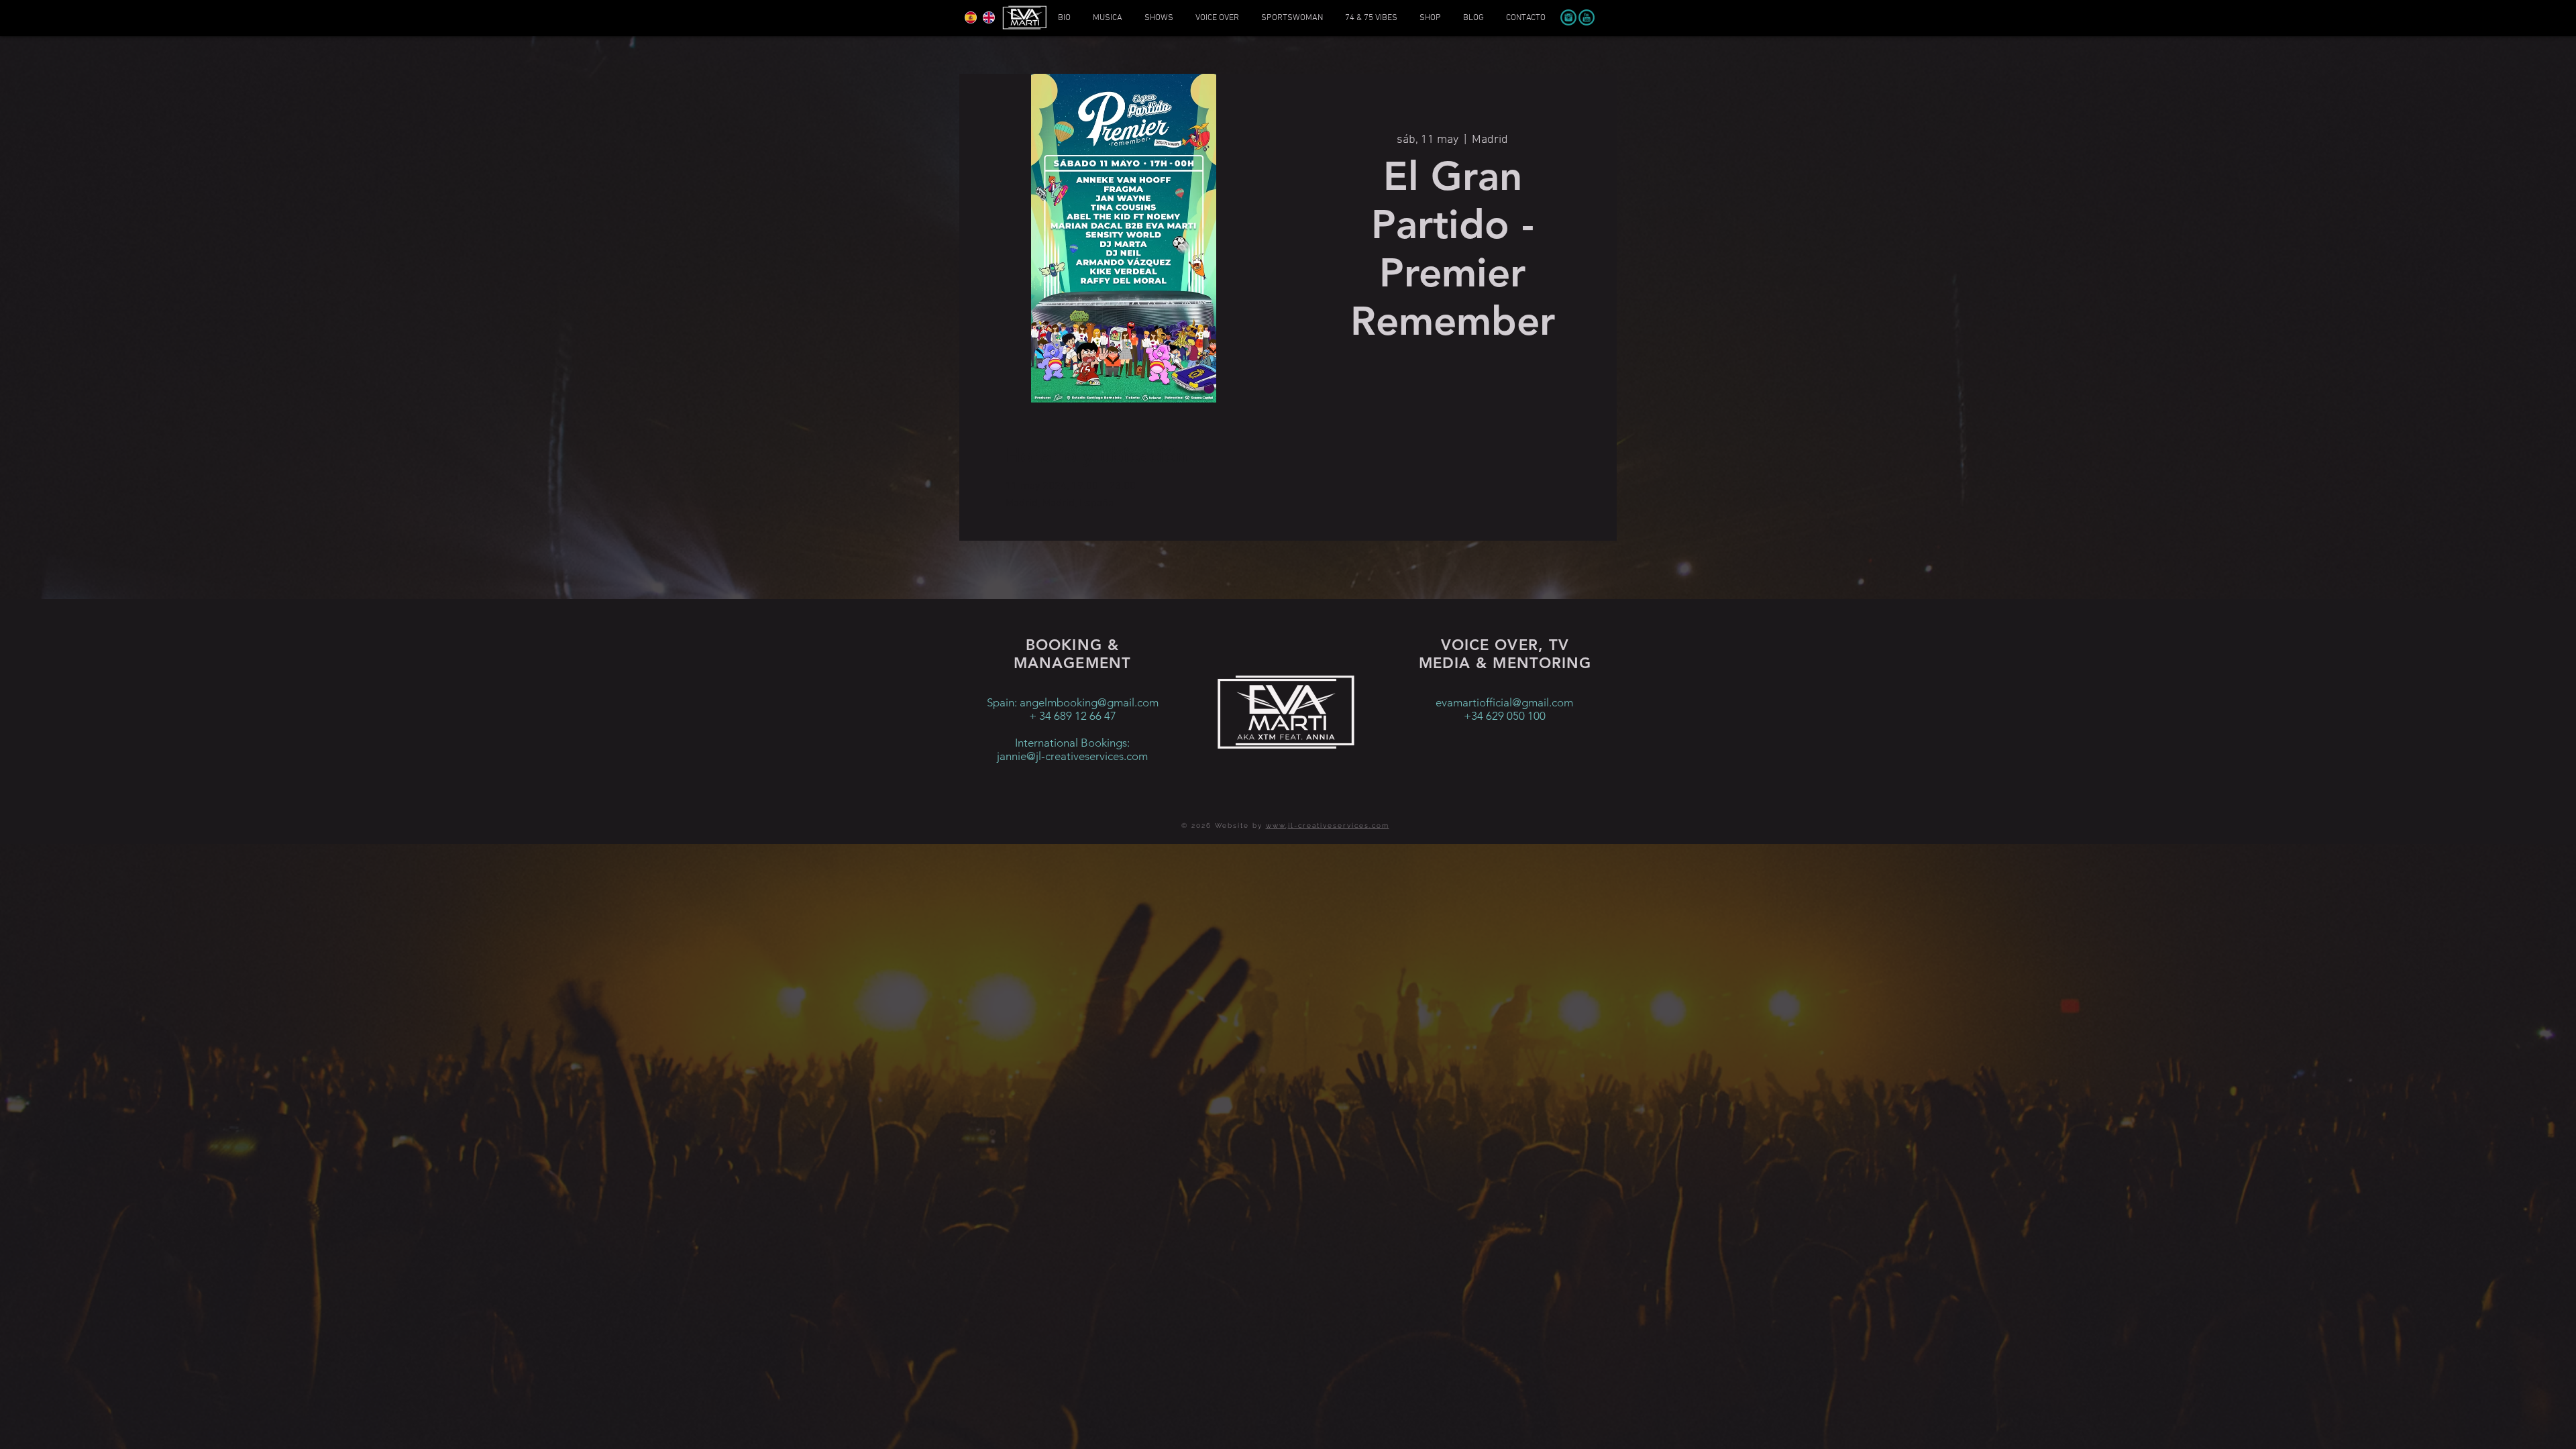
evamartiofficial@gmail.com (1504, 702)
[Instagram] (1568, 17)
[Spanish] (971, 17)
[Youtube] (1587, 17)
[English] (988, 17)
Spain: (1003, 702)
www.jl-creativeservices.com (1328, 825)
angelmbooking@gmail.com (1089, 702)
